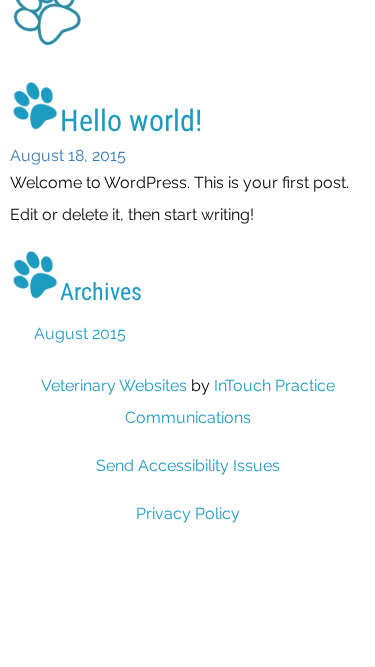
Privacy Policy (188, 513)
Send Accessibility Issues (188, 465)
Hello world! (131, 120)
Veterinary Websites (114, 385)
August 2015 (80, 333)
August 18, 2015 (68, 155)
